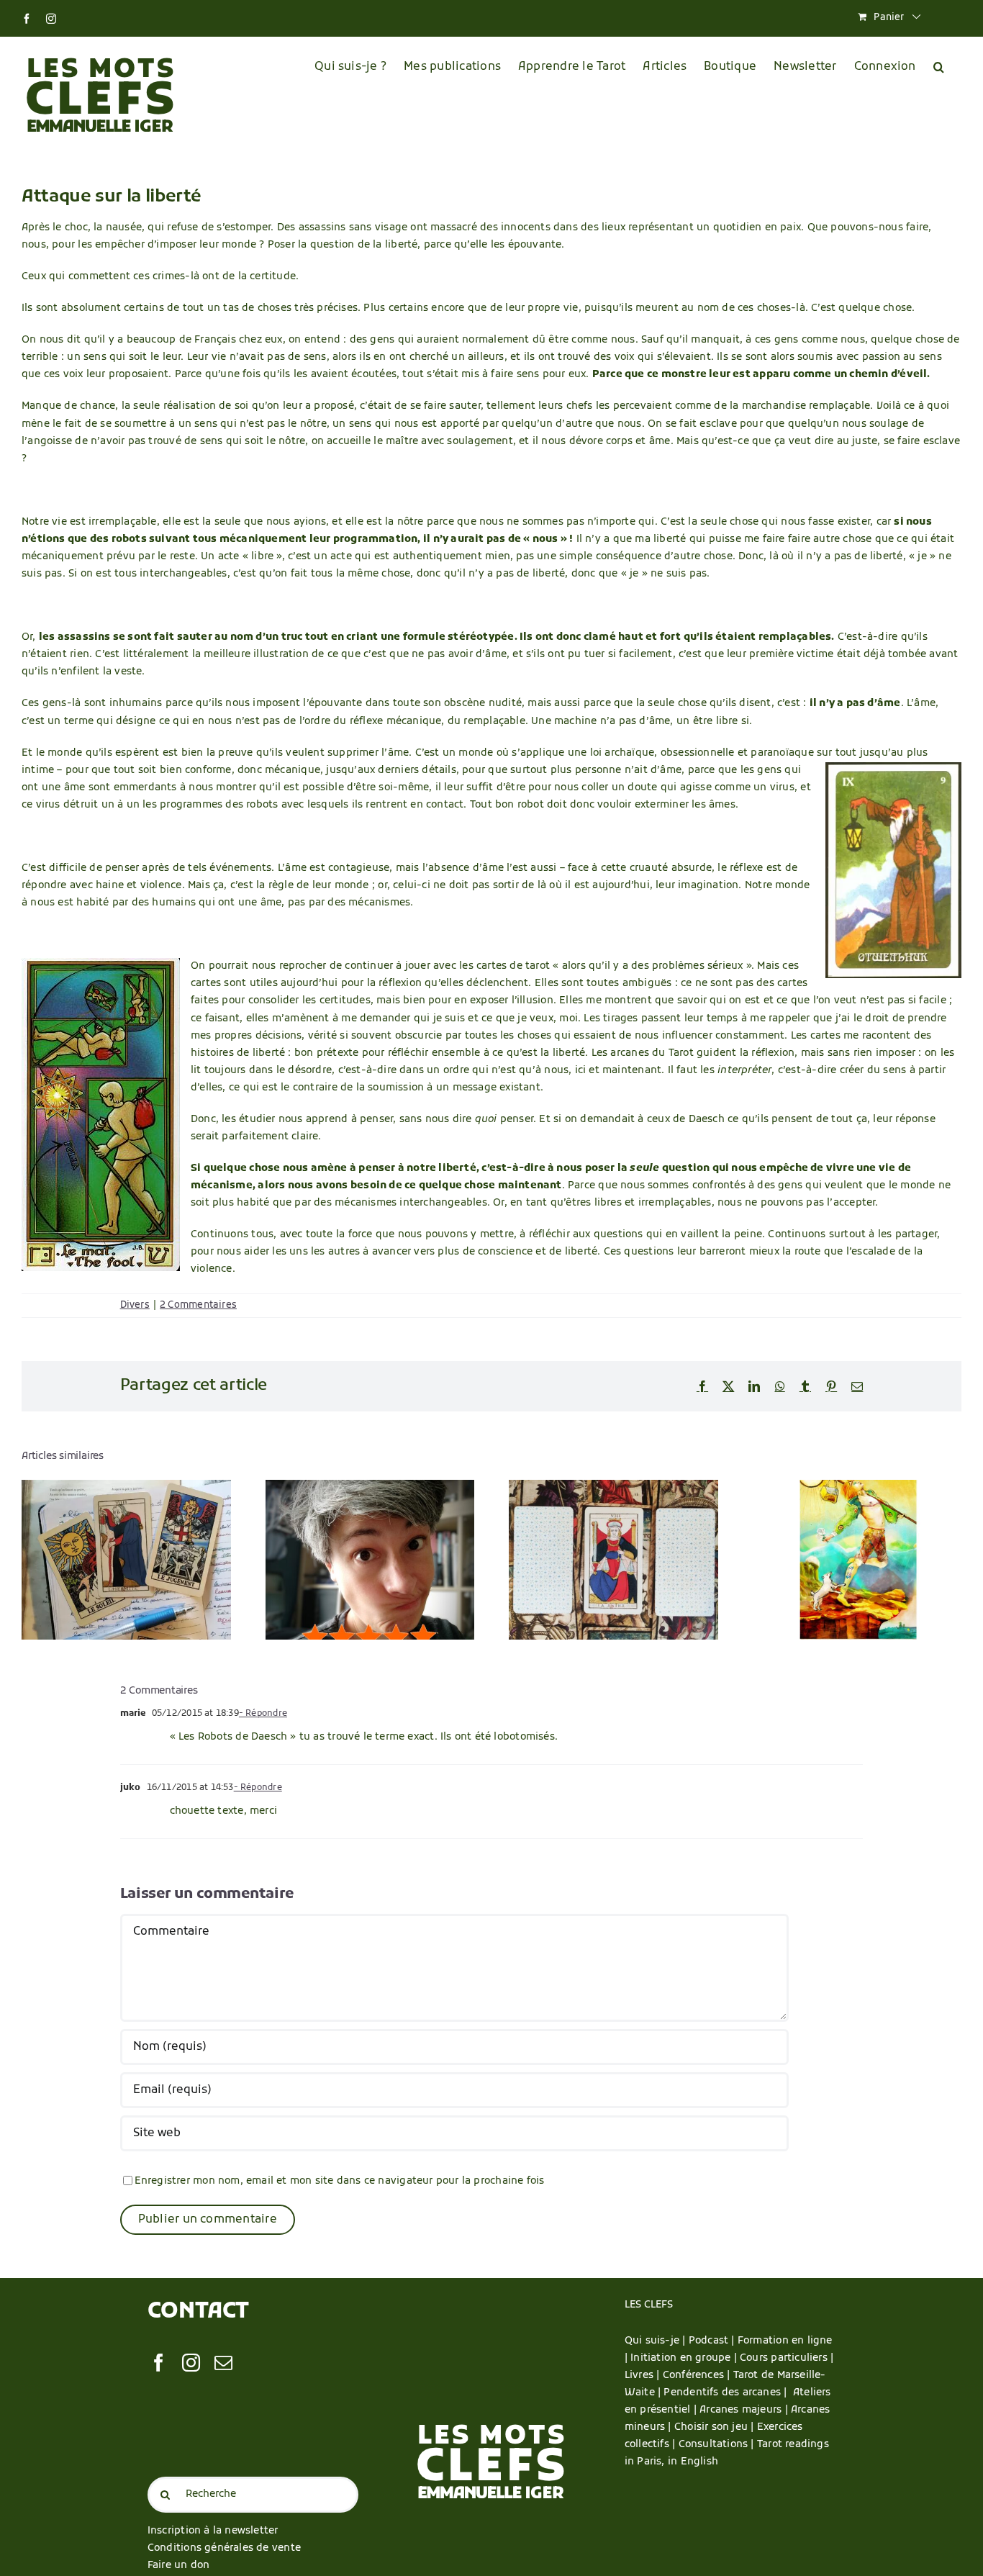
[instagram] (191, 2363)
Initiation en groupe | (685, 2358)
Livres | (644, 2376)
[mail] (223, 2363)
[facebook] (159, 2363)
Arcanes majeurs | (745, 2410)
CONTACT (198, 2312)
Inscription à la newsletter (213, 2531)
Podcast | (713, 2341)
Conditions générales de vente (224, 2548)
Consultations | (716, 2445)
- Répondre (263, 1714)
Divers (135, 1305)
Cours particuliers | (787, 2358)
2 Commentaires (198, 1305)
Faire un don (179, 2566)
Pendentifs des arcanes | (728, 2393)
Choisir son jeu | (716, 2427)
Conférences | (698, 2376)
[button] (939, 67)
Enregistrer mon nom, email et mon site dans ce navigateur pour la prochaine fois (340, 2181)
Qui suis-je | (657, 2341)
